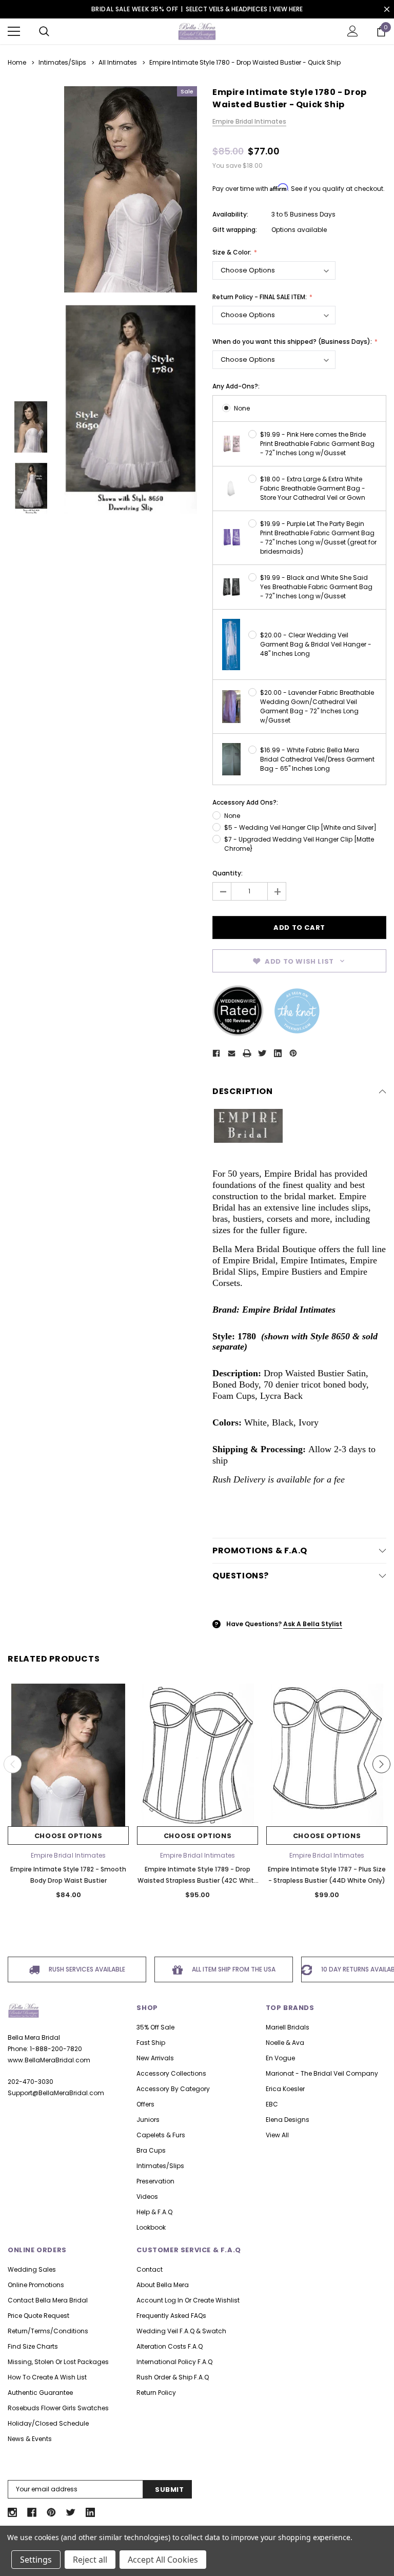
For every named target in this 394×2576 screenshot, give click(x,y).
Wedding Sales (32, 2269)
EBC (272, 2104)
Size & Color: (233, 252)
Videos (147, 2197)
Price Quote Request (38, 2316)
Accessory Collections (171, 2073)
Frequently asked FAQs (171, 2316)
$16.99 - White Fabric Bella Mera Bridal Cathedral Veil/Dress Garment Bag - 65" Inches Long (317, 759)
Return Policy (156, 2393)
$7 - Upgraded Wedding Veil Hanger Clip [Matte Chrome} (299, 844)
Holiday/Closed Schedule (48, 2423)
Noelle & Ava (285, 2043)
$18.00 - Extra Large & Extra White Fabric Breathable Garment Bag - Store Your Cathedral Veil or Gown (313, 488)
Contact (150, 2269)
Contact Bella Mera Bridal (48, 2300)
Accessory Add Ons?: (245, 802)
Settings (36, 2560)
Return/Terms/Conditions (48, 2331)
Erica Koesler (285, 2089)
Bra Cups (151, 2150)
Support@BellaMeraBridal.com (56, 2093)
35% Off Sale (155, 2027)
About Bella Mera (163, 2285)
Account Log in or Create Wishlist (188, 2300)
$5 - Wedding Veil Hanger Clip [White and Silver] (300, 827)
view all (277, 2135)
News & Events (30, 2439)
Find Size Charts (33, 2346)
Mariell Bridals (288, 2027)
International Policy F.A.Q (174, 2362)
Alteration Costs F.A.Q (170, 2346)
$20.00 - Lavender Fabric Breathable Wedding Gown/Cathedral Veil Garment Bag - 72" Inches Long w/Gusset (317, 706)
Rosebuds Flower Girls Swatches (58, 2408)
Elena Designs (288, 2120)
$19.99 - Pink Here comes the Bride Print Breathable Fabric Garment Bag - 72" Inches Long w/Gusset (317, 444)
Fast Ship (151, 2043)
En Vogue (280, 2058)
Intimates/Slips (160, 2166)
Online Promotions (36, 2285)
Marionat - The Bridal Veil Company (322, 2073)
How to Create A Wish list (47, 2377)
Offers (145, 2104)
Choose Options (68, 1836)
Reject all (90, 2560)
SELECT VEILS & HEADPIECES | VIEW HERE (244, 9)
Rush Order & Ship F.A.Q (173, 2377)
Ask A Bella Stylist (313, 1624)
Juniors (148, 2120)
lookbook (151, 2227)
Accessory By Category (173, 2089)
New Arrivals (155, 2058)
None (242, 408)
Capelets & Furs (161, 2135)
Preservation (155, 2181)
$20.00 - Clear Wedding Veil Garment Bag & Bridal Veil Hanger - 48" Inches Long (316, 644)
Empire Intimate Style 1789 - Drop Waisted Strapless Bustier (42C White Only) (198, 1880)
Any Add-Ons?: (236, 386)
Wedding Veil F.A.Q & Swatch (181, 2331)
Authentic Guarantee (40, 2393)
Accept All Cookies (163, 2560)
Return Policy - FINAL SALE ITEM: (260, 297)
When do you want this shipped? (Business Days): (293, 341)
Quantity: (228, 873)
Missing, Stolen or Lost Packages (58, 2362)
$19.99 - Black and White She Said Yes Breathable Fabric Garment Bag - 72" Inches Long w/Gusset (316, 587)
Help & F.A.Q (154, 2212)
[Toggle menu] (14, 31)
